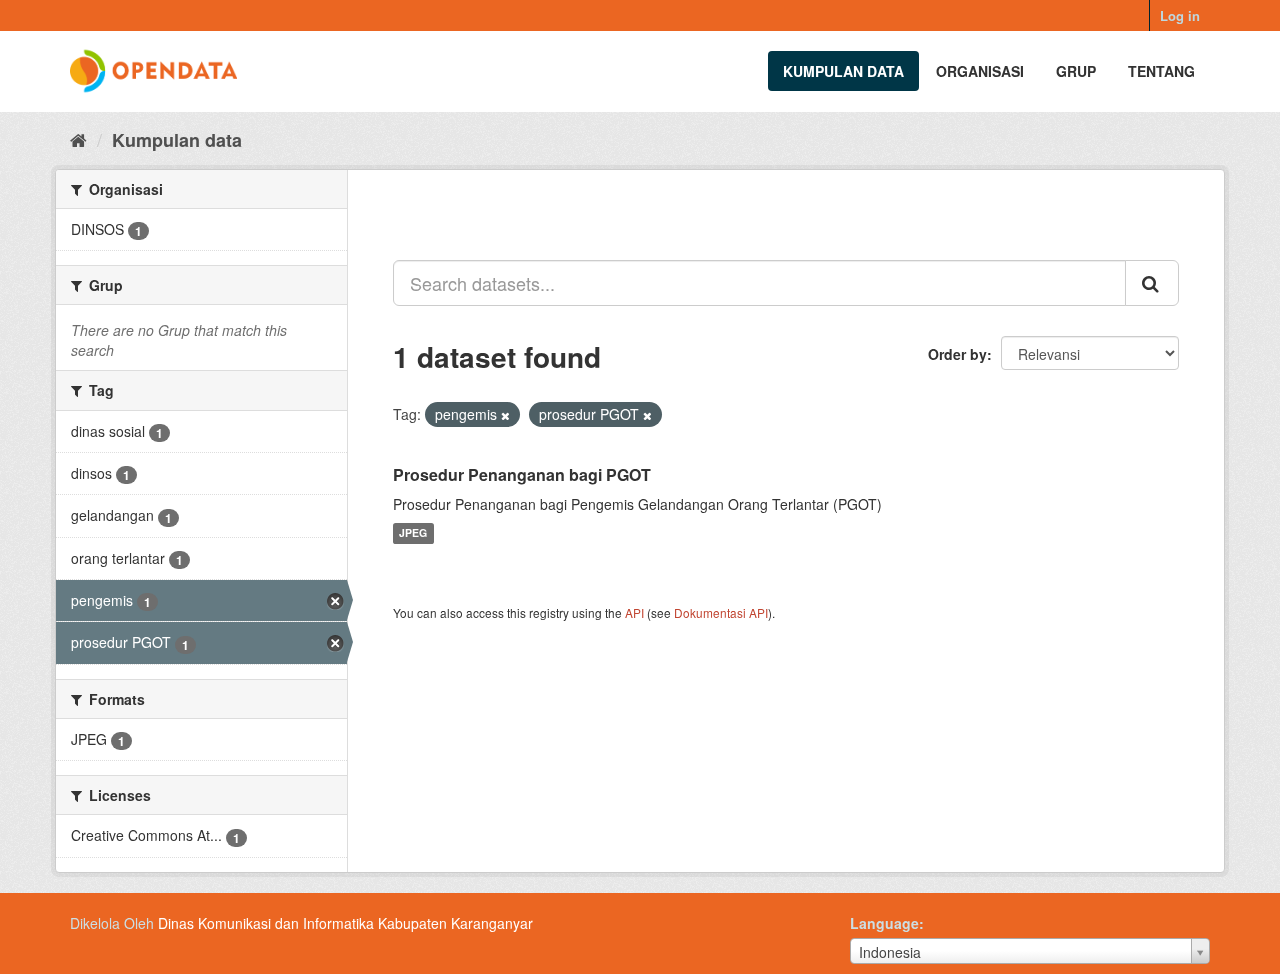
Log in (1180, 15)
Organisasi (980, 71)
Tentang (1161, 71)
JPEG (413, 533)
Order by (957, 354)
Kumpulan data (843, 71)
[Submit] (1152, 283)
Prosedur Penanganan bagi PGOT (522, 474)
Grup (1076, 71)
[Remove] (505, 415)
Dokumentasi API (721, 612)
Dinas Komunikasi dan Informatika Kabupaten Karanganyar (345, 923)
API (634, 612)
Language (884, 923)
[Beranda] (78, 139)
